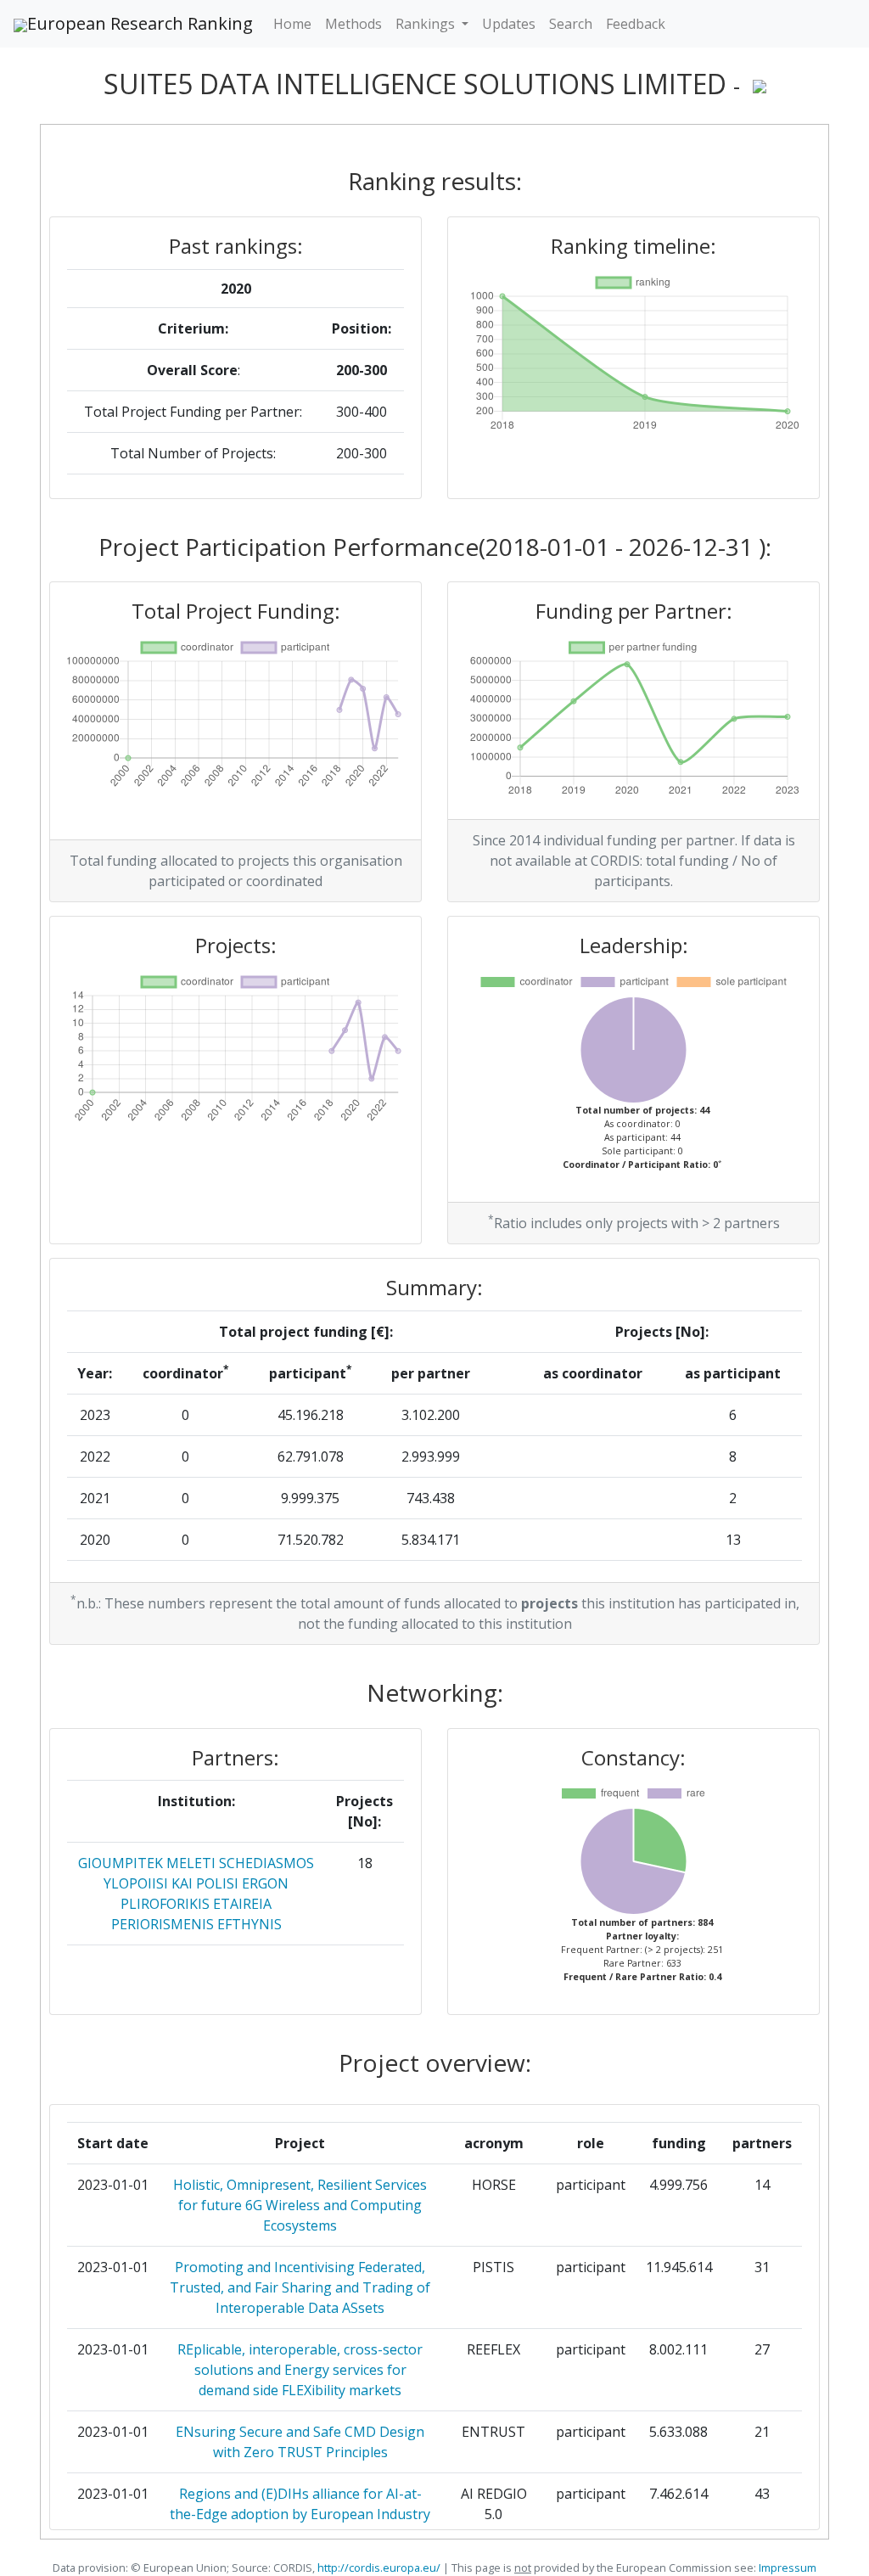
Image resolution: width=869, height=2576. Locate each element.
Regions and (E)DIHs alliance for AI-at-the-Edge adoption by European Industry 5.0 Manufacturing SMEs (300, 2514)
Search (571, 24)
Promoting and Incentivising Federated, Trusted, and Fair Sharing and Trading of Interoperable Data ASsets (300, 2287)
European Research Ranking (140, 23)
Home (292, 24)
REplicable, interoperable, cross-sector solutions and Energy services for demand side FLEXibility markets (300, 2370)
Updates (509, 24)
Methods (353, 24)
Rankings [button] (427, 24)
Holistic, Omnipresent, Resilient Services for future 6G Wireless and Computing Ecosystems (300, 2205)
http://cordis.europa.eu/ (379, 2568)
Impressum (786, 2568)
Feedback (636, 24)
